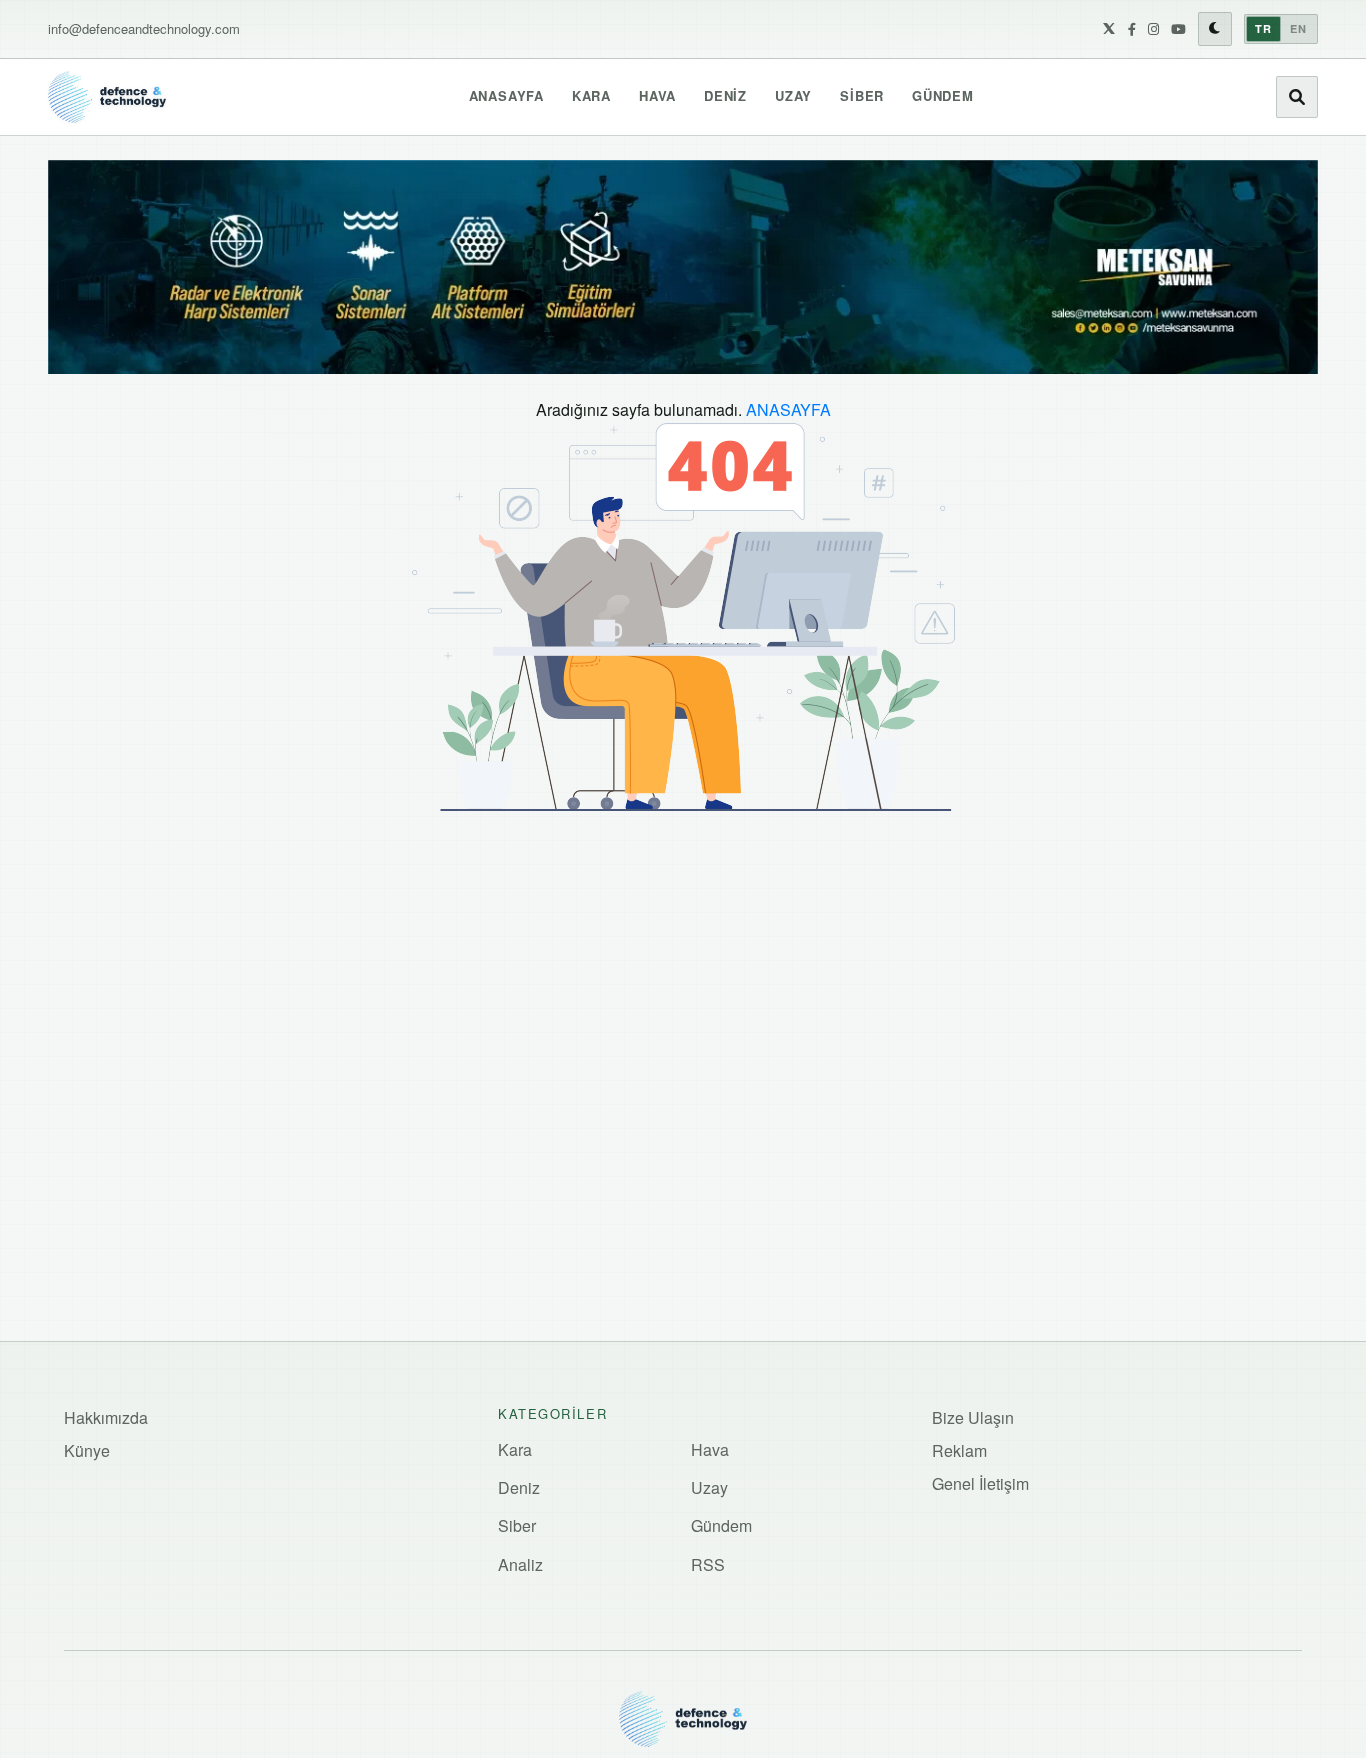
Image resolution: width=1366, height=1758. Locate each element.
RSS (708, 1564)
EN (1298, 28)
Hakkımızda (106, 1417)
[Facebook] (1132, 29)
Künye (87, 1450)
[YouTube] (1178, 29)
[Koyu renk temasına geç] (1215, 29)
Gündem (943, 95)
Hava (657, 95)
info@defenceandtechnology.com (144, 28)
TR (1263, 28)
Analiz (520, 1564)
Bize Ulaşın (973, 1417)
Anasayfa (506, 95)
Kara (591, 95)
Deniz (725, 95)
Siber (862, 95)
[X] (1109, 29)
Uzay (793, 95)
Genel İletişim (980, 1483)
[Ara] (1297, 97)
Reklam (959, 1450)
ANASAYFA (788, 409)
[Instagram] (1153, 29)
